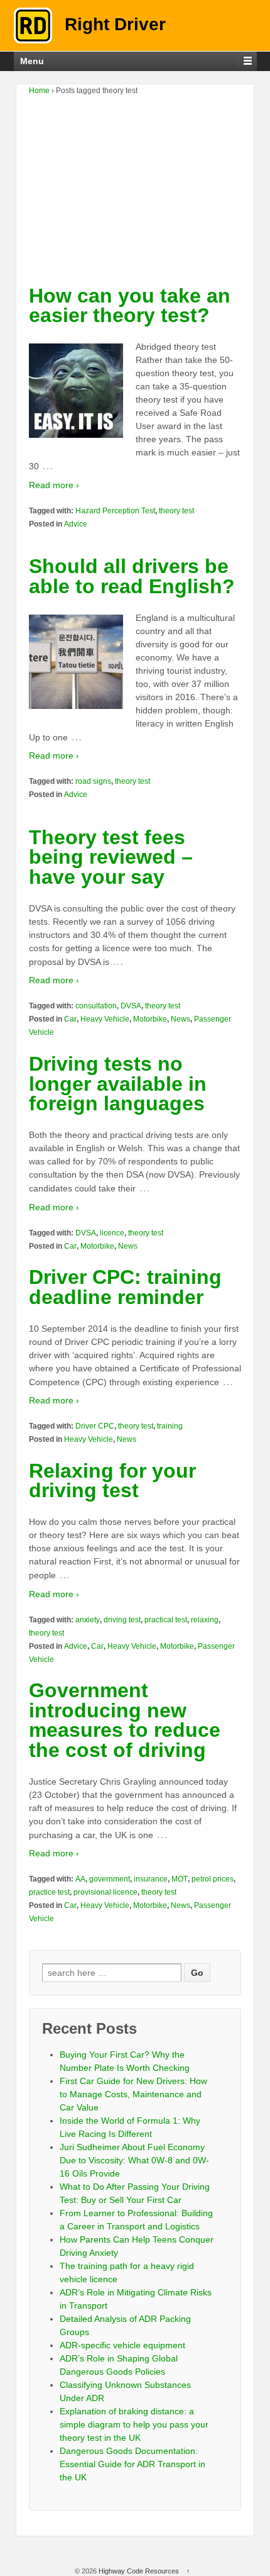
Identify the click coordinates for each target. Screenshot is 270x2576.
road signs (93, 781)
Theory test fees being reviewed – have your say (111, 857)
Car (70, 1019)
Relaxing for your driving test (112, 1481)
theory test (176, 511)
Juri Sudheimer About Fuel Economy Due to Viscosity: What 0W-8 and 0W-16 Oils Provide (134, 2160)
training (170, 1426)
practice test (49, 1892)
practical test (166, 1620)
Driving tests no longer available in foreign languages (118, 1084)
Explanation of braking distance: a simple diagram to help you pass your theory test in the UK (134, 2424)
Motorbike (150, 1019)
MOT (180, 1879)
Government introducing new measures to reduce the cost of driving (125, 1720)
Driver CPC (95, 1426)
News (181, 1019)
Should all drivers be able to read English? (132, 576)
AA (80, 1879)
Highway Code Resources (139, 2571)
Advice (76, 524)
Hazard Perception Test (115, 511)
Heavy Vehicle (105, 1019)
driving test (122, 1620)
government (110, 1879)
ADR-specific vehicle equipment (122, 2345)
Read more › (54, 485)
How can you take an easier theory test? (130, 306)
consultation (96, 1006)
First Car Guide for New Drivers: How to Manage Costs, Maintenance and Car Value (133, 2094)
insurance (151, 1879)
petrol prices (213, 1879)
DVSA (131, 1006)
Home (39, 91)
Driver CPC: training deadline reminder (125, 1287)
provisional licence (105, 1892)
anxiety (88, 1620)
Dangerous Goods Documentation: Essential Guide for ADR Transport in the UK (132, 2464)
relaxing (205, 1620)
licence (112, 1233)
